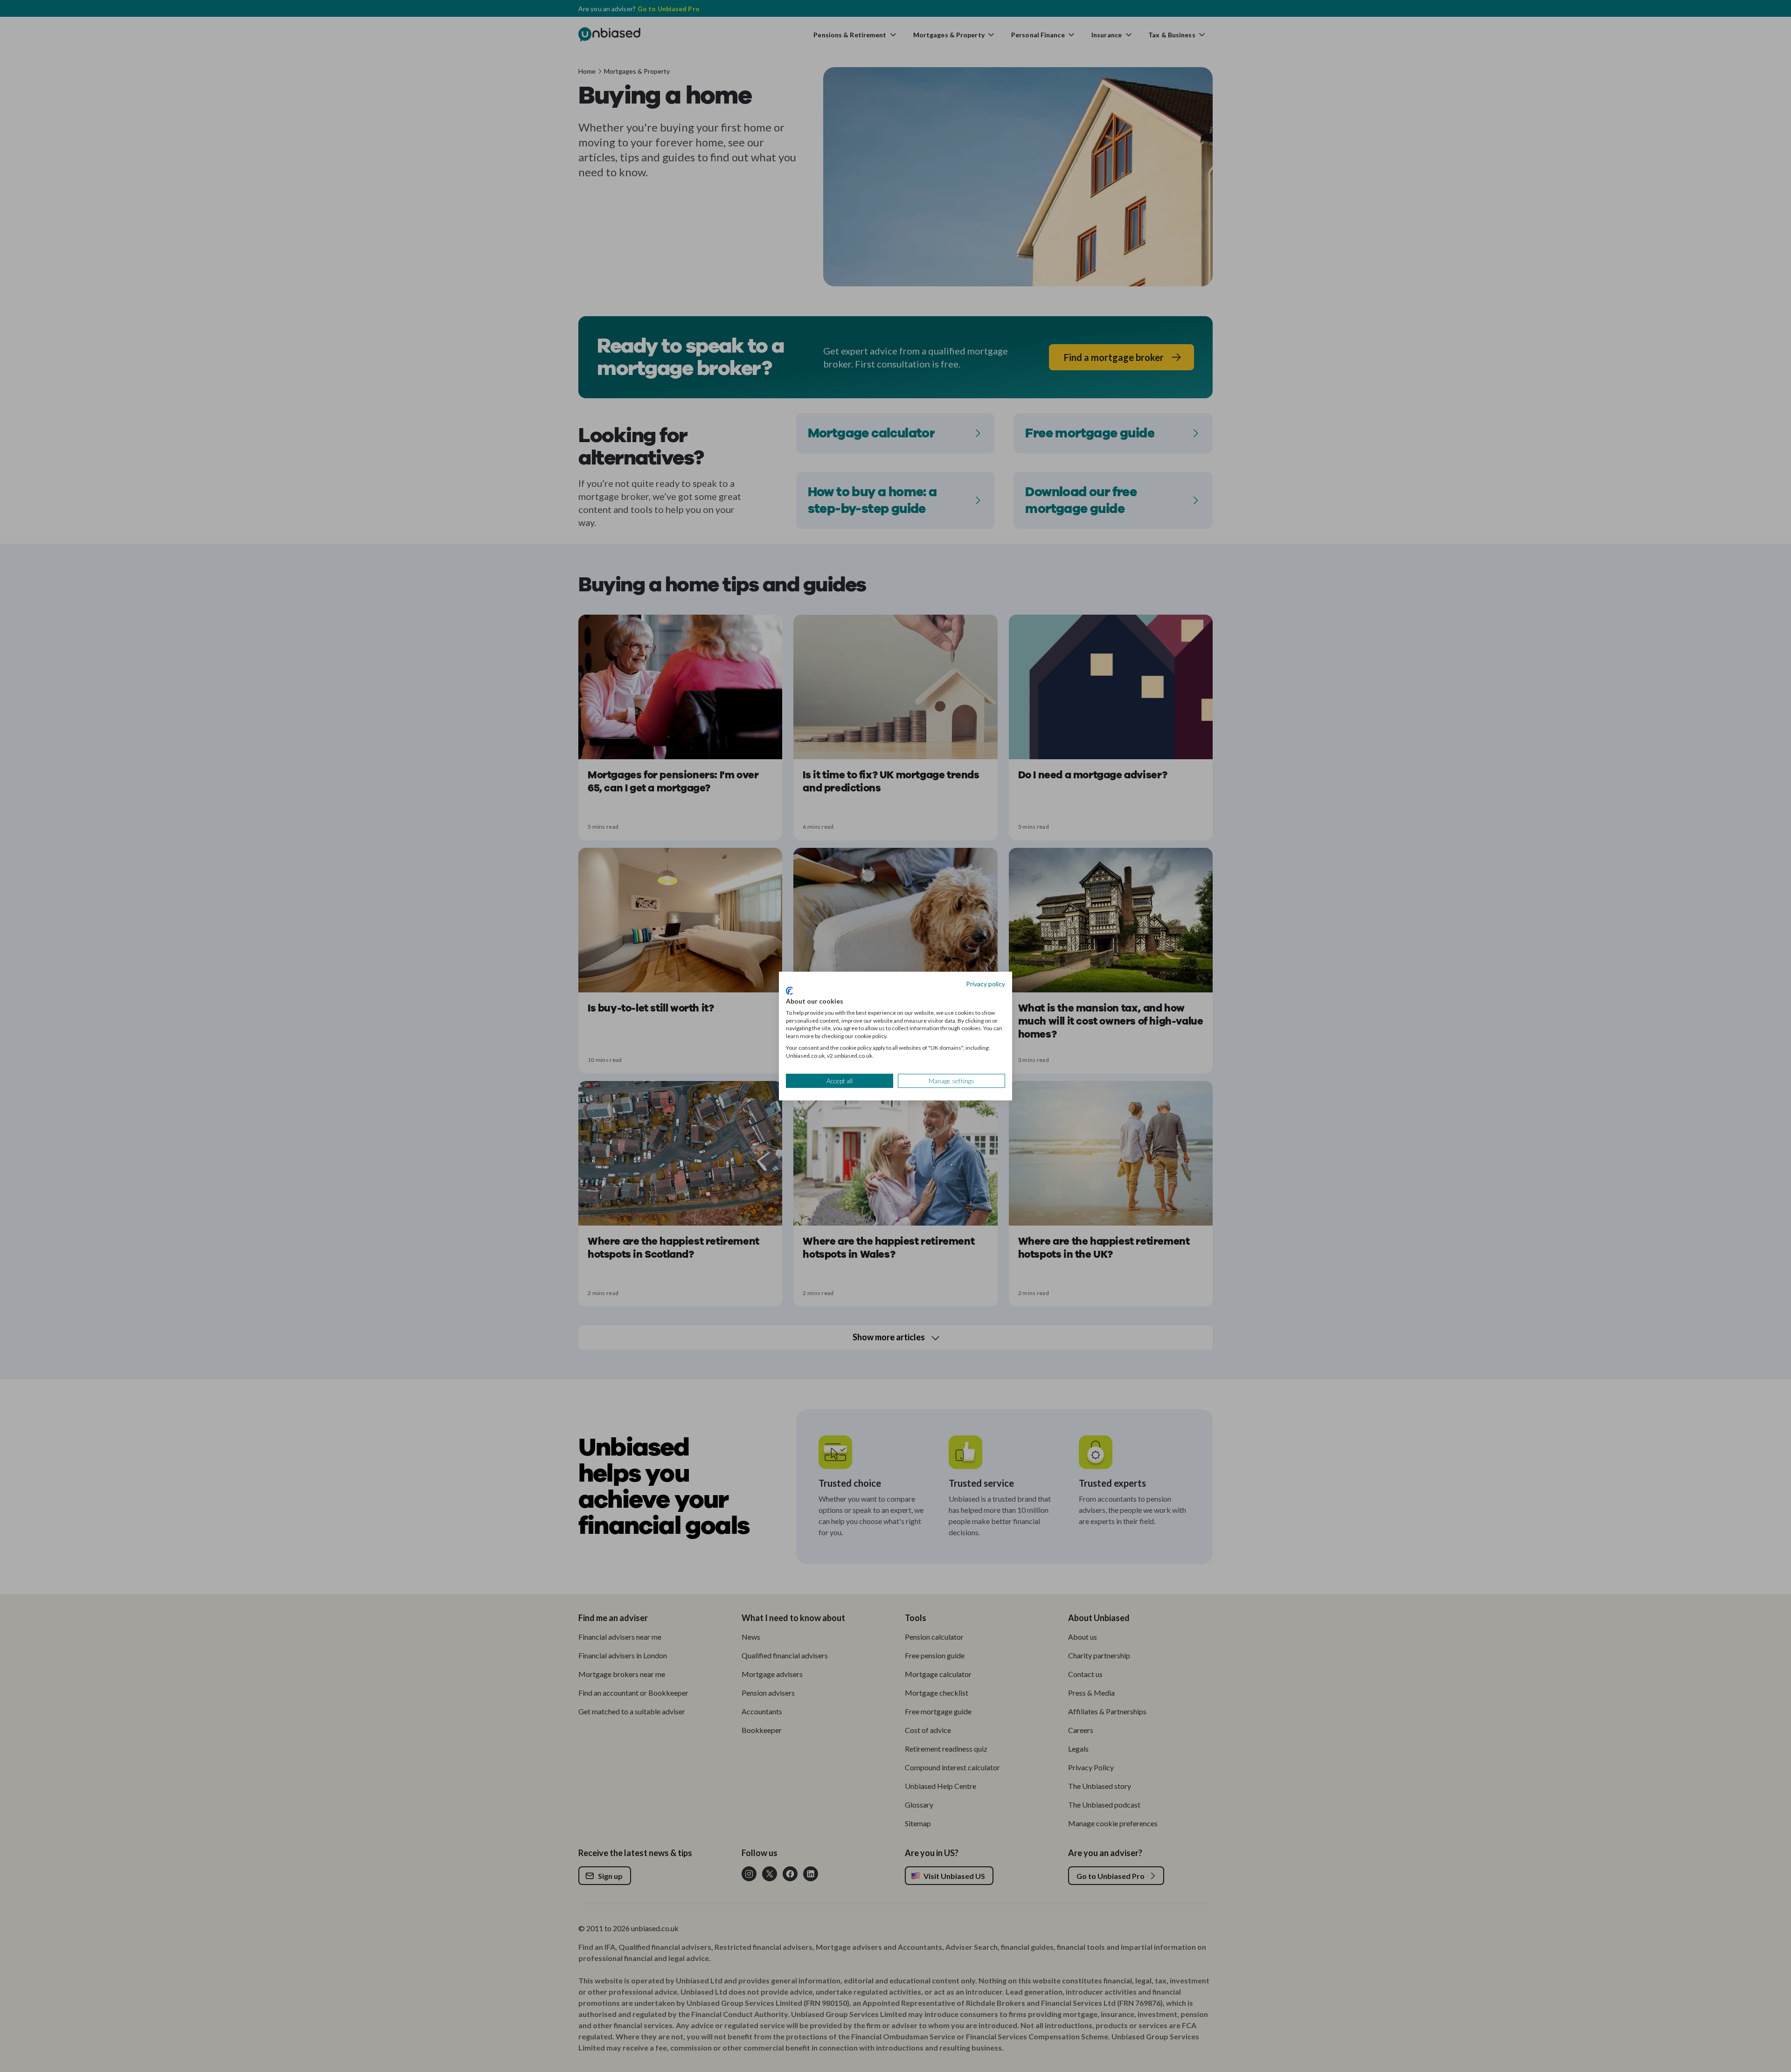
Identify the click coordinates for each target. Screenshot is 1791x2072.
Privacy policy (986, 983)
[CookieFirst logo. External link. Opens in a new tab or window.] (789, 991)
